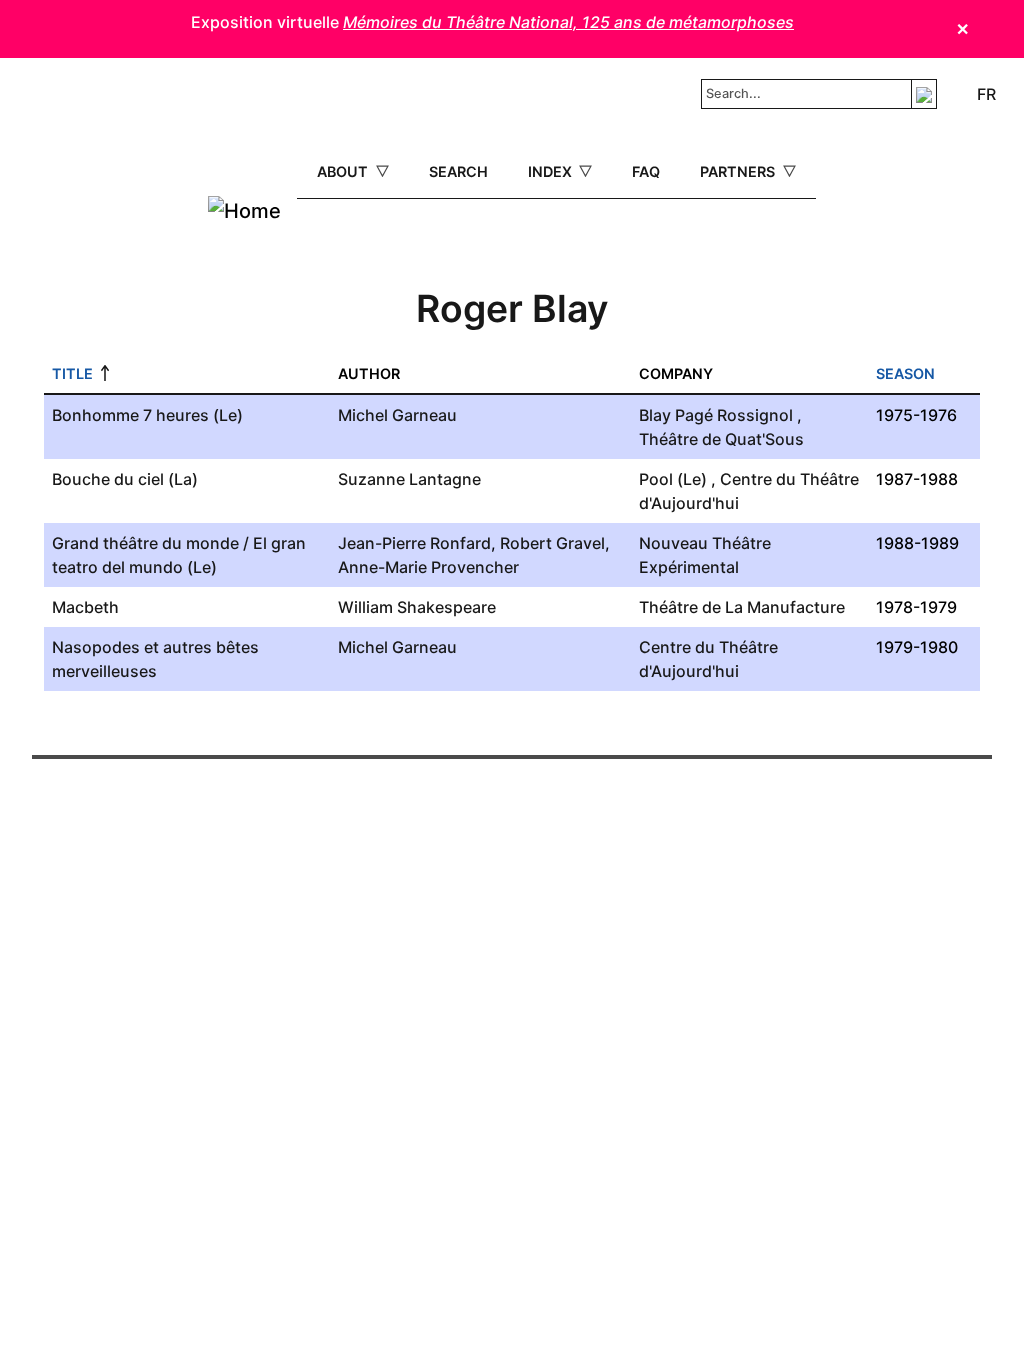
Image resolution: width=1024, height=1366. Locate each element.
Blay (655, 415)
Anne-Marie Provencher (428, 567)
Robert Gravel (552, 543)
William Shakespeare (417, 607)
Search (458, 171)
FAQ (646, 171)
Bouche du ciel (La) (125, 479)
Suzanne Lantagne (409, 479)
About (344, 171)
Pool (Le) (673, 479)
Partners (739, 171)
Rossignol (755, 415)
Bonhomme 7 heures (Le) (147, 415)
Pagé (694, 415)
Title (72, 373)
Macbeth (85, 607)
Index (552, 171)
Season (905, 373)
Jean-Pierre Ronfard (414, 543)
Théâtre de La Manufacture (742, 607)
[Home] (244, 211)
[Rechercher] (924, 93)
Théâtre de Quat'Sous (721, 439)
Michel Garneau (397, 415)
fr (986, 94)
